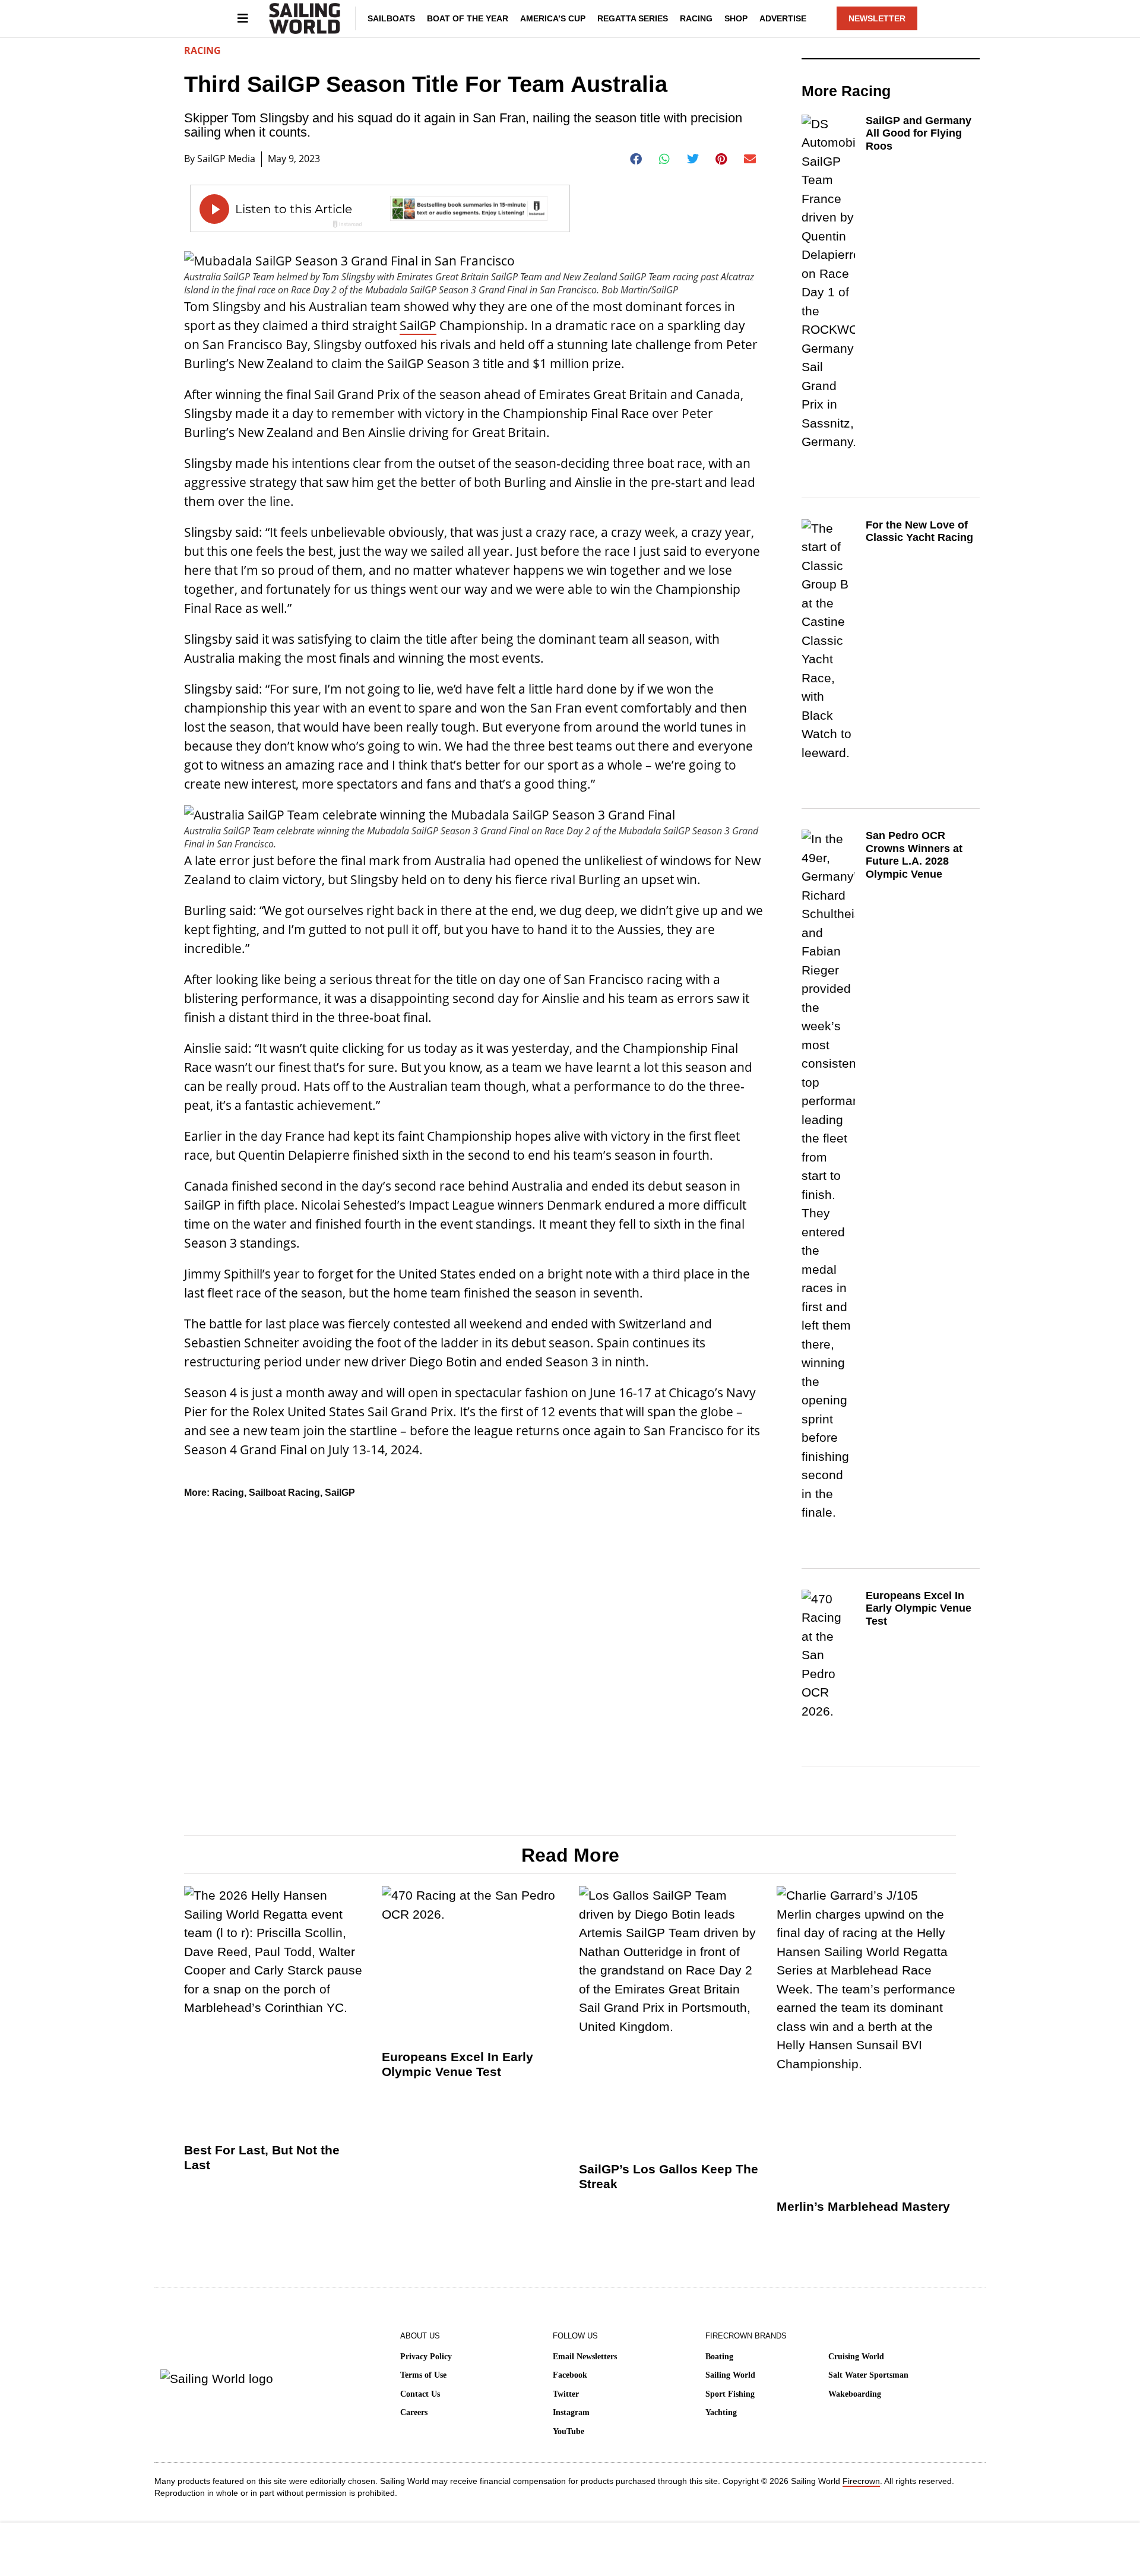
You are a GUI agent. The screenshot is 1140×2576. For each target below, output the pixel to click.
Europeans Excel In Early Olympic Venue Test (919, 1608)
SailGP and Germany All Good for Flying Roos (919, 133)
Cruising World (856, 2357)
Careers (414, 2412)
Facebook (570, 2375)
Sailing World (730, 2375)
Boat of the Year (468, 18)
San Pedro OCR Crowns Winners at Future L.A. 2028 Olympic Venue (914, 855)
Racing (696, 18)
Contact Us (420, 2394)
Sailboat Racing (284, 1493)
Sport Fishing (730, 2394)
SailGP (418, 325)
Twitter (566, 2394)
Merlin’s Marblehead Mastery (863, 2206)
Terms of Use (423, 2375)
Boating (719, 2357)
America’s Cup (553, 18)
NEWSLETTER (877, 18)
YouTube (569, 2431)
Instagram (571, 2412)
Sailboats (391, 18)
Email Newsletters (585, 2357)
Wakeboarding (855, 2394)
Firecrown (861, 2481)
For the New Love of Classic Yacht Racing (919, 531)
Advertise (783, 18)
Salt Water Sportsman (868, 2375)
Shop (736, 18)
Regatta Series (633, 18)
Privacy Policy (426, 2357)
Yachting (721, 2412)
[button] (636, 159)
